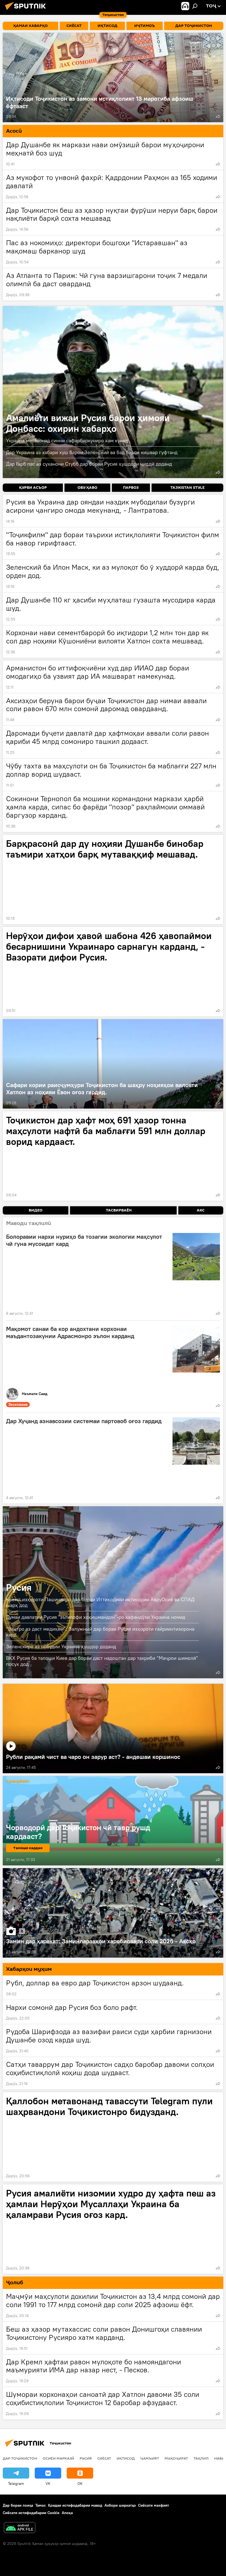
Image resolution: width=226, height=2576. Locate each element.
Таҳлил (201, 2458)
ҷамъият (150, 2458)
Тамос (41, 2505)
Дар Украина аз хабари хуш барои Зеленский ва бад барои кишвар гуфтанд (92, 452)
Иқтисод (126, 2458)
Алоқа (67, 2513)
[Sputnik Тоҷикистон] (27, 11)
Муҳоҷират (176, 2458)
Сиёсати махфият (154, 2505)
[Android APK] (20, 2528)
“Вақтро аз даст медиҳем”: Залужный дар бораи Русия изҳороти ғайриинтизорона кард (100, 1632)
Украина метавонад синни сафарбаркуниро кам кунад (67, 440)
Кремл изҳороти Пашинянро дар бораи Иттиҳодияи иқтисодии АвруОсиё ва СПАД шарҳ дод (100, 1602)
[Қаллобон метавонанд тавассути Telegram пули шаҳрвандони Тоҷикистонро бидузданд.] (113, 2137)
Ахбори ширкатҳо (120, 2505)
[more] (218, 116)
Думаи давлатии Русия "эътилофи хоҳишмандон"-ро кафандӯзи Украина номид (96, 1617)
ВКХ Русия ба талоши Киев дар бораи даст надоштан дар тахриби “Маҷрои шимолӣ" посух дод (102, 1661)
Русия (19, 1587)
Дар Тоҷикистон (20, 2458)
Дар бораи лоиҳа (18, 2505)
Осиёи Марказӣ (58, 2458)
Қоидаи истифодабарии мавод (75, 2505)
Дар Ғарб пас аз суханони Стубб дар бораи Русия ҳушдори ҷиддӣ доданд (89, 464)
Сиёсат (104, 2458)
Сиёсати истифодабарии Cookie (31, 2513)
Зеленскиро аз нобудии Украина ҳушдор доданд (61, 1646)
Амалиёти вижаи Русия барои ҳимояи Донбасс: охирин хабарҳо (113, 392)
